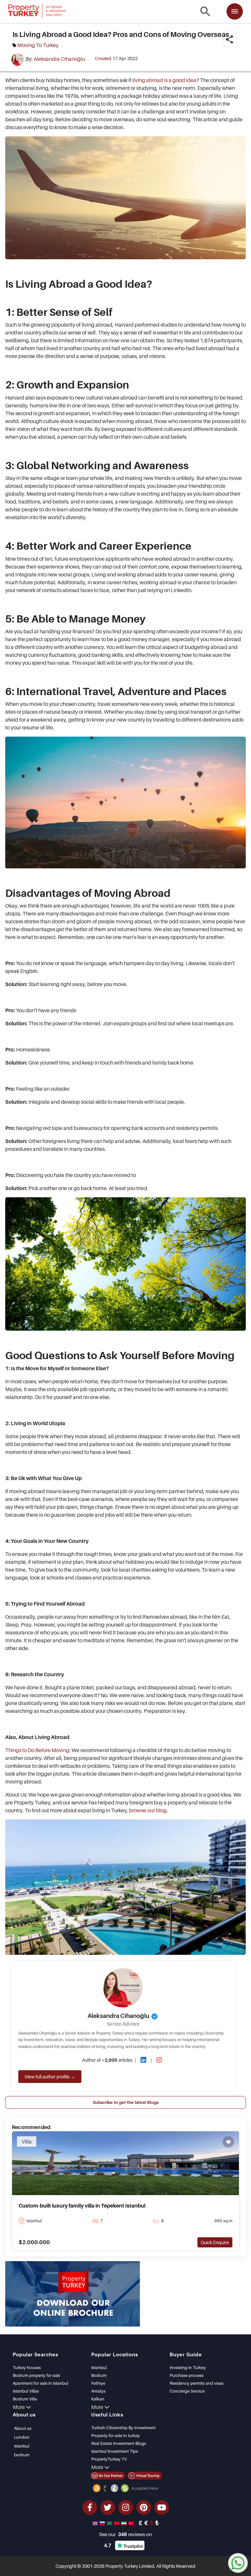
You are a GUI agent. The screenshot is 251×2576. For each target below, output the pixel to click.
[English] (96, 2523)
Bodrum (99, 2375)
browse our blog (148, 1810)
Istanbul (99, 2367)
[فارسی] (125, 2523)
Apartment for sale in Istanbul (41, 2383)
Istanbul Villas (26, 2391)
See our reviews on (125, 2534)
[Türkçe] (132, 2523)
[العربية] (110, 2523)
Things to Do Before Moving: (38, 1750)
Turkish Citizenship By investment (123, 2428)
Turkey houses (27, 2367)
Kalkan (98, 2399)
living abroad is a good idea (164, 80)
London (22, 2437)
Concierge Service (187, 2391)
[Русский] (103, 2523)
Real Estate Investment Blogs (119, 2443)
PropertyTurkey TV (109, 2459)
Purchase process (187, 2375)
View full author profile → (50, 2077)
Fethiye (98, 2383)
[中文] (117, 2523)
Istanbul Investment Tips (115, 2451)
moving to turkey (38, 45)
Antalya (98, 2391)
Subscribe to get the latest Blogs (126, 2102)
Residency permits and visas (197, 2383)
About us (23, 2428)
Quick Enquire (215, 2242)
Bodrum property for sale (36, 2375)
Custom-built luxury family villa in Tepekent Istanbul (82, 2206)
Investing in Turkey (188, 2367)
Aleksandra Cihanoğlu (59, 59)
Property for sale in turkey (116, 2435)
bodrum (22, 2455)
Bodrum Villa (25, 2399)
